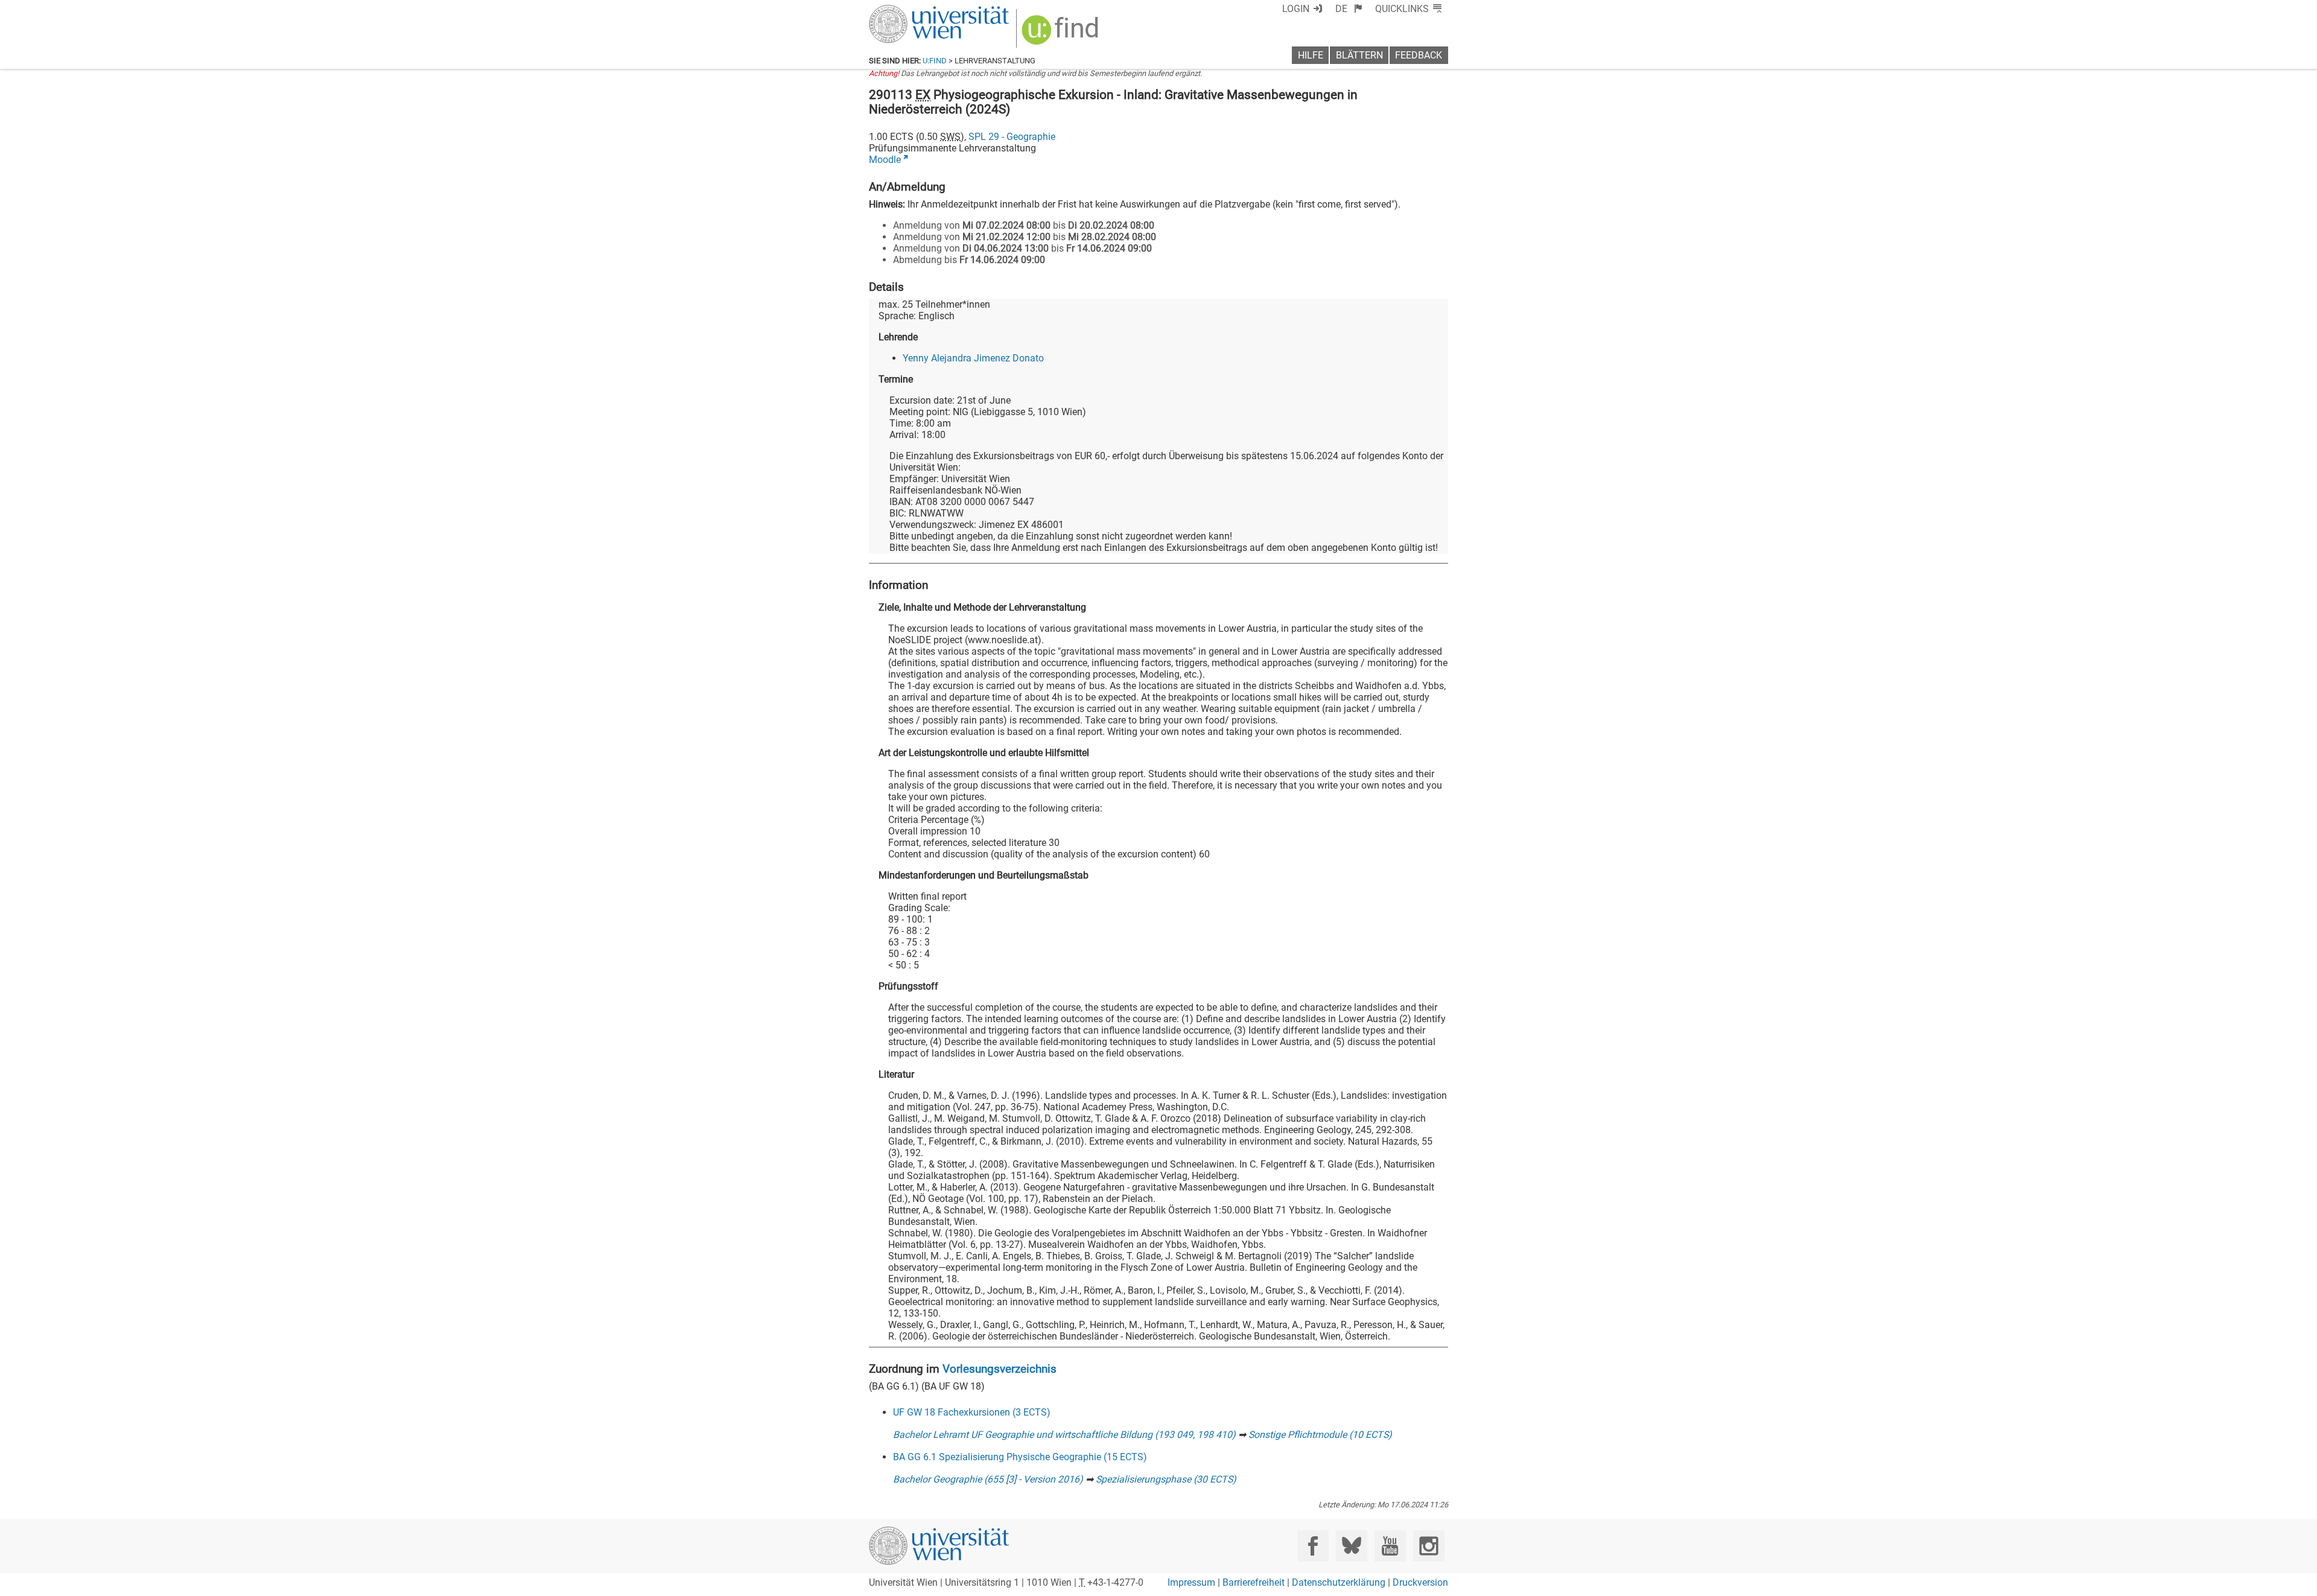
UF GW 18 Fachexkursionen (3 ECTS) (972, 1412)
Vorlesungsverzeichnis (1000, 1369)
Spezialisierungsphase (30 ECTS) (1166, 1479)
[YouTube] (1390, 1546)
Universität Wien (911, 11)
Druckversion (1420, 1582)
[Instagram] (1429, 1546)
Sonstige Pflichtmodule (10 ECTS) (1320, 1435)
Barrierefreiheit (1254, 1582)
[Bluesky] (1351, 1546)
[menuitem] (1349, 9)
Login (1296, 9)
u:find (935, 61)
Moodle (885, 160)
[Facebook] (1313, 1546)
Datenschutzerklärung (1339, 1582)
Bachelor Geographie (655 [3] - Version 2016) (988, 1479)
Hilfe (1311, 55)
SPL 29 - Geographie (1012, 137)
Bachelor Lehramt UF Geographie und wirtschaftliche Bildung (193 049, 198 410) (1064, 1435)
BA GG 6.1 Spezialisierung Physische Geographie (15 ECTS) (1020, 1457)
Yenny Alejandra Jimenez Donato (973, 358)
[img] (1062, 34)
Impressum (1191, 1582)
